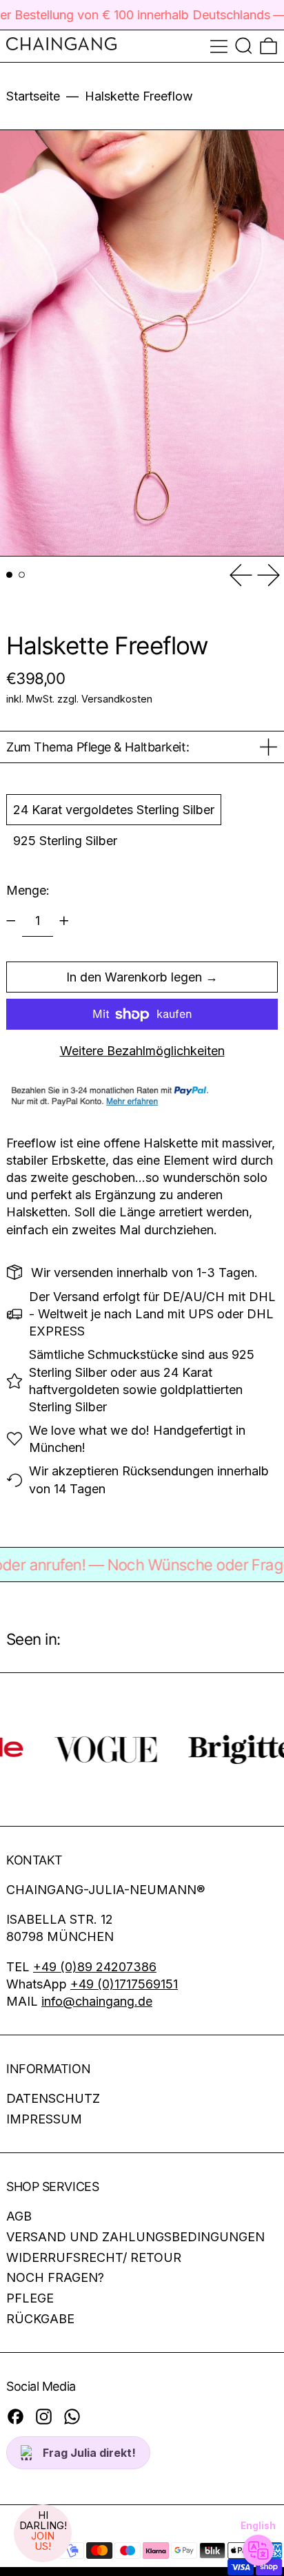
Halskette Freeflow (139, 96)
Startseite (33, 96)
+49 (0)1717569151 (124, 1984)
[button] (244, 46)
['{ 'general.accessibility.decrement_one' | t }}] (11, 921)
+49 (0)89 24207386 (95, 1967)
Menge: (28, 890)
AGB (19, 2216)
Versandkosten (117, 699)
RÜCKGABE (40, 2319)
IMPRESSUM (44, 2119)
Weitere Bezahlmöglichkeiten (142, 1051)
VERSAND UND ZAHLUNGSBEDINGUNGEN (135, 2237)
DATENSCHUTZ (53, 2098)
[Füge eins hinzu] (64, 921)
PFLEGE (30, 2298)
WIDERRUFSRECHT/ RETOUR (94, 2257)
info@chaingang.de (97, 2001)
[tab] (9, 575)
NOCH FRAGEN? (55, 2277)
